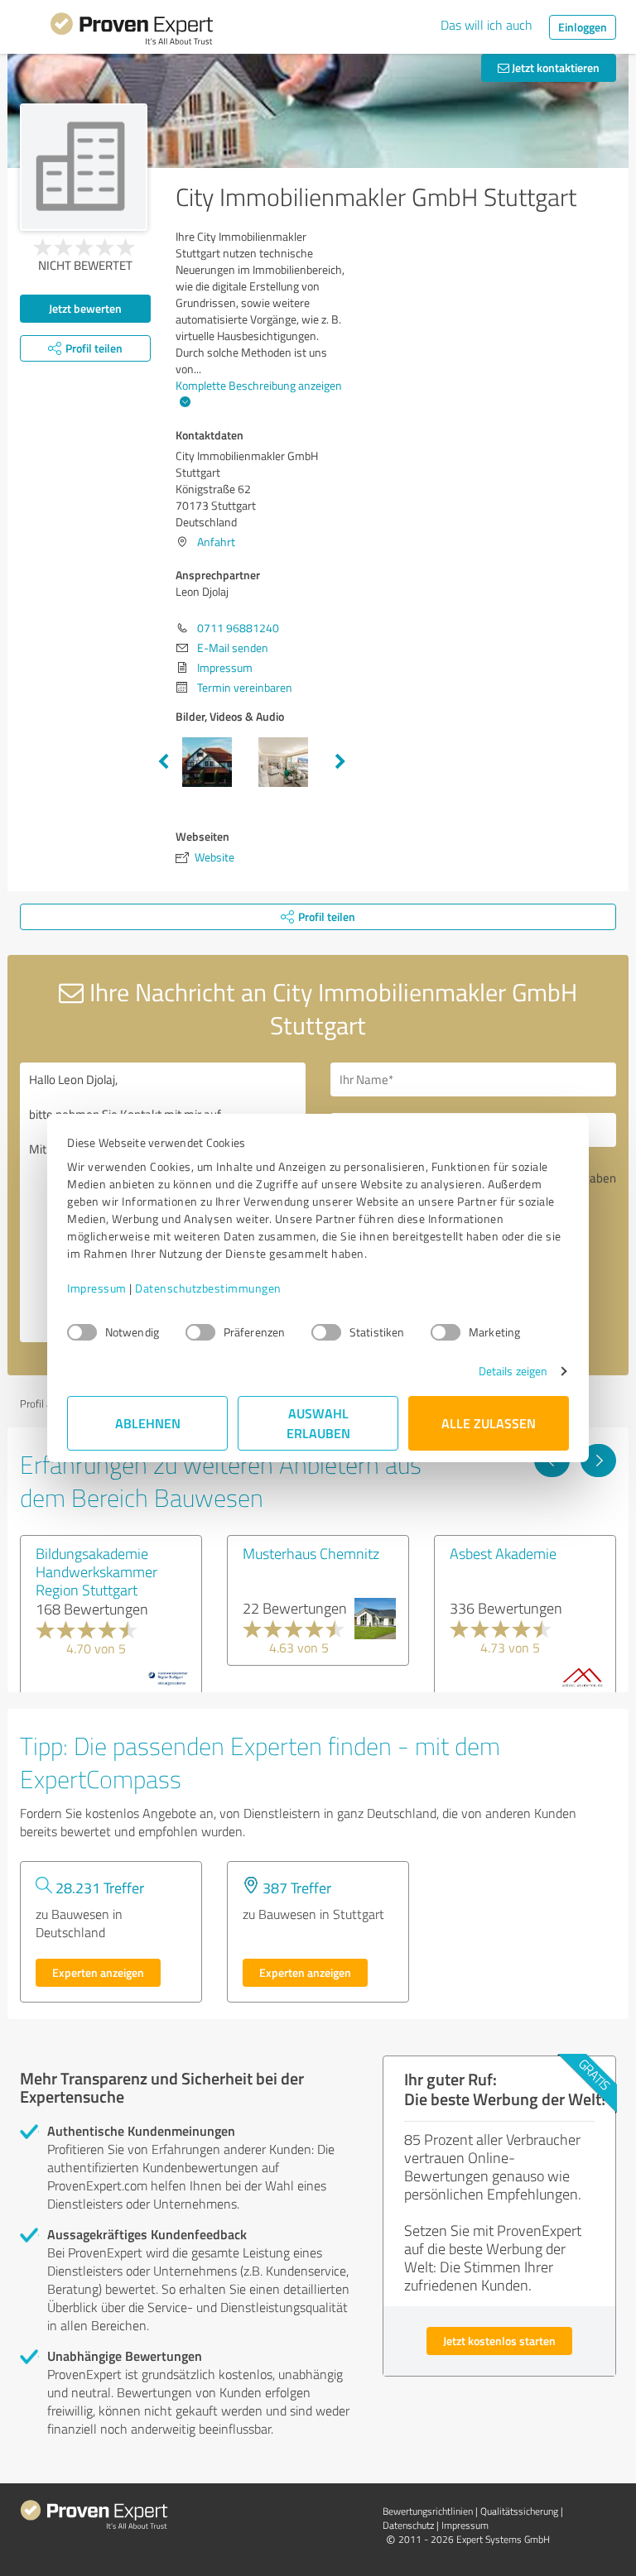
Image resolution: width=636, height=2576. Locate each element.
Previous (163, 762)
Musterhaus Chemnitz (311, 1553)
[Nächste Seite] (598, 1461)
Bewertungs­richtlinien (428, 2511)
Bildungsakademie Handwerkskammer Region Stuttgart (96, 1571)
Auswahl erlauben (318, 1423)
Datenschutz (408, 2525)
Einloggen (583, 27)
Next (340, 762)
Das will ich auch (487, 25)
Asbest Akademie (503, 1553)
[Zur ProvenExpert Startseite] (132, 31)
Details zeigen (513, 1371)
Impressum (97, 1288)
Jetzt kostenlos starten (499, 2341)
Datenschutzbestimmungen (208, 1288)
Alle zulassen (489, 1423)
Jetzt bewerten (85, 308)
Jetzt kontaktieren (554, 67)
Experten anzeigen (98, 1972)
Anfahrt (216, 542)
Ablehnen (148, 1423)
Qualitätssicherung (519, 2511)
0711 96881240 (238, 628)
